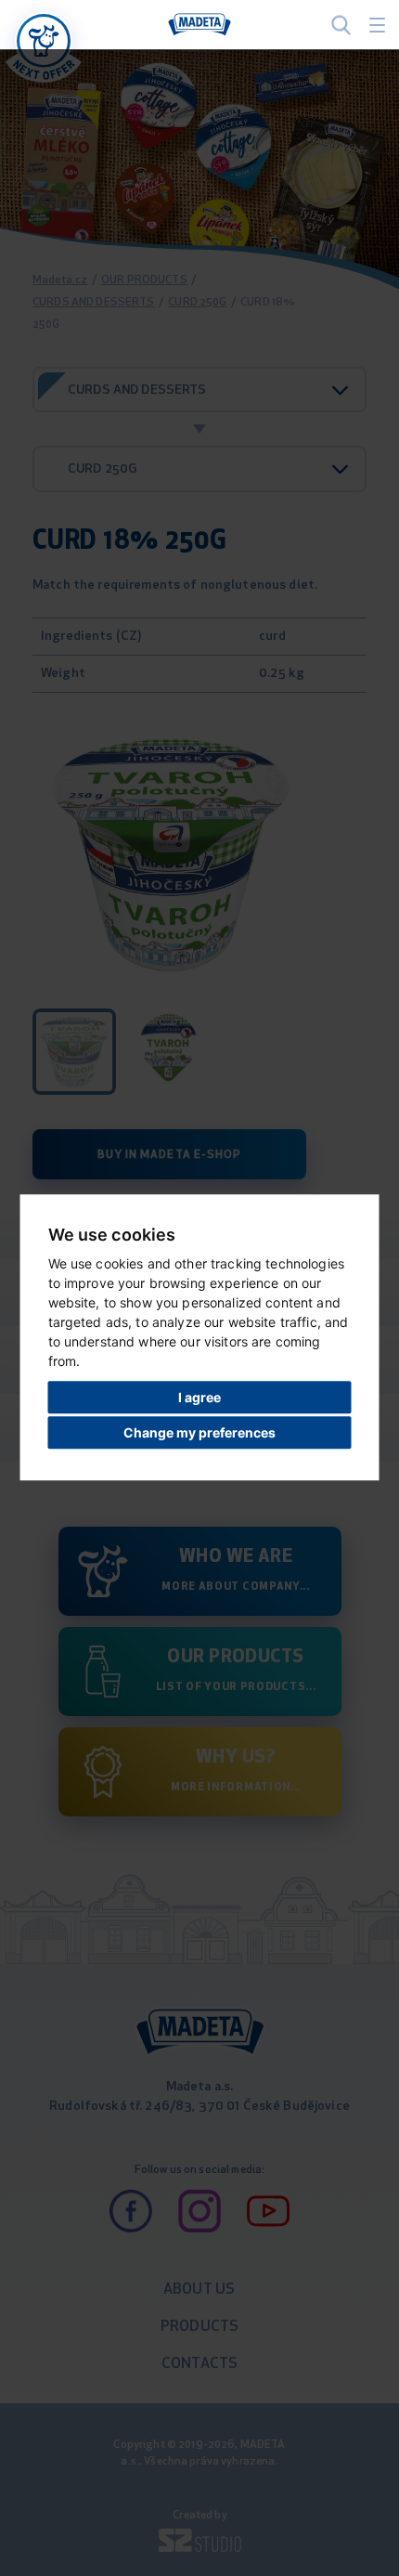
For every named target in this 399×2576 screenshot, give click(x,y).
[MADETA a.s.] (199, 25)
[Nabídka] (44, 41)
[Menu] (377, 25)
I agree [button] (199, 1397)
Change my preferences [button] (199, 1432)
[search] (341, 25)
